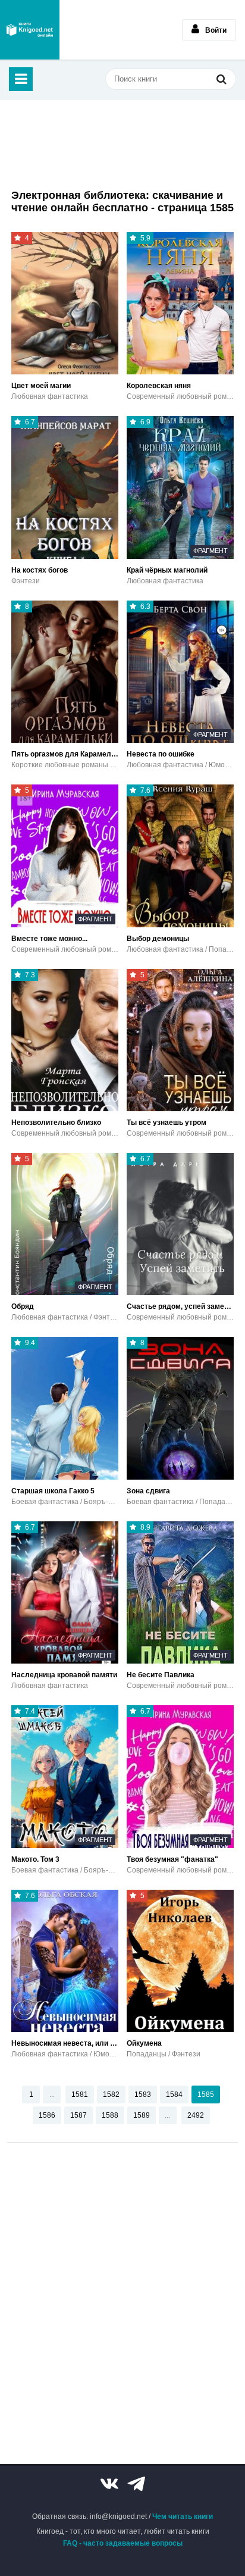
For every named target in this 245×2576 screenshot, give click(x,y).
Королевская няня (159, 386)
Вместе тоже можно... (49, 939)
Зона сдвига (148, 1491)
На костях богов (40, 570)
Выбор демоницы (158, 939)
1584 (174, 2094)
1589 (142, 2115)
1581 (80, 2094)
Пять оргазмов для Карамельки (65, 754)
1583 (143, 2094)
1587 (78, 2115)
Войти (216, 30)
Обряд (23, 1306)
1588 (110, 2115)
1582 (111, 2094)
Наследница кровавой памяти (64, 1675)
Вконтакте (109, 2484)
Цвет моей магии (41, 386)
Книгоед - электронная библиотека (30, 30)
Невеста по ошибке (161, 754)
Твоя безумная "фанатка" (172, 1859)
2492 (196, 2115)
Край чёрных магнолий (167, 570)
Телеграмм (136, 2484)
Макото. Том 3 (35, 1859)
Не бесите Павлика (161, 1675)
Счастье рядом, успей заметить (180, 1306)
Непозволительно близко (56, 1123)
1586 (47, 2115)
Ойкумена (144, 2043)
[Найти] (221, 79)
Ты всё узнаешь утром (167, 1123)
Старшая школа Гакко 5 (53, 1491)
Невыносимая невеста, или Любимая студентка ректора (65, 2043)
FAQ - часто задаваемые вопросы (123, 2543)
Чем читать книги (183, 2516)
